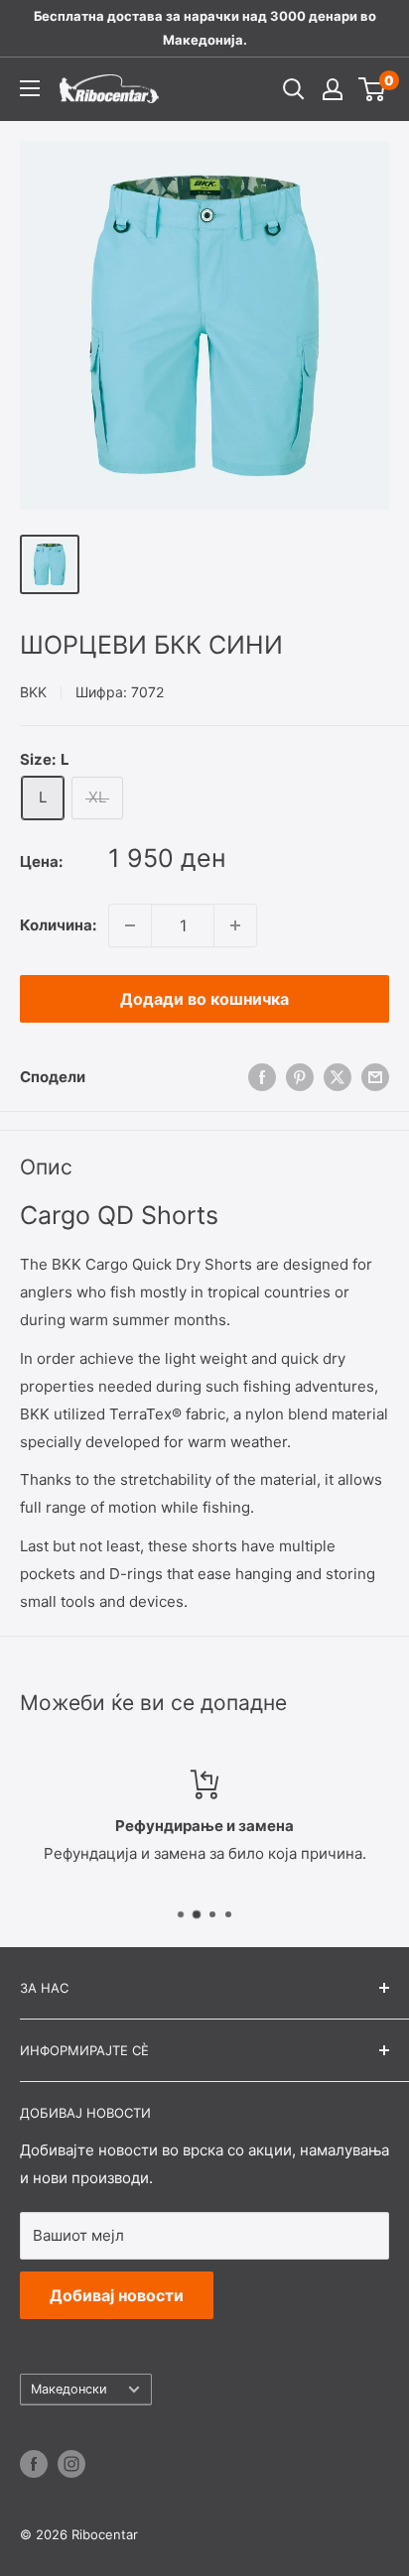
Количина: (58, 925)
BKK (33, 692)
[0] (373, 89)
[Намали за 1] (130, 925)
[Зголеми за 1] (235, 925)
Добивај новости (117, 2295)
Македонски (69, 2389)
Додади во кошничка (204, 999)
